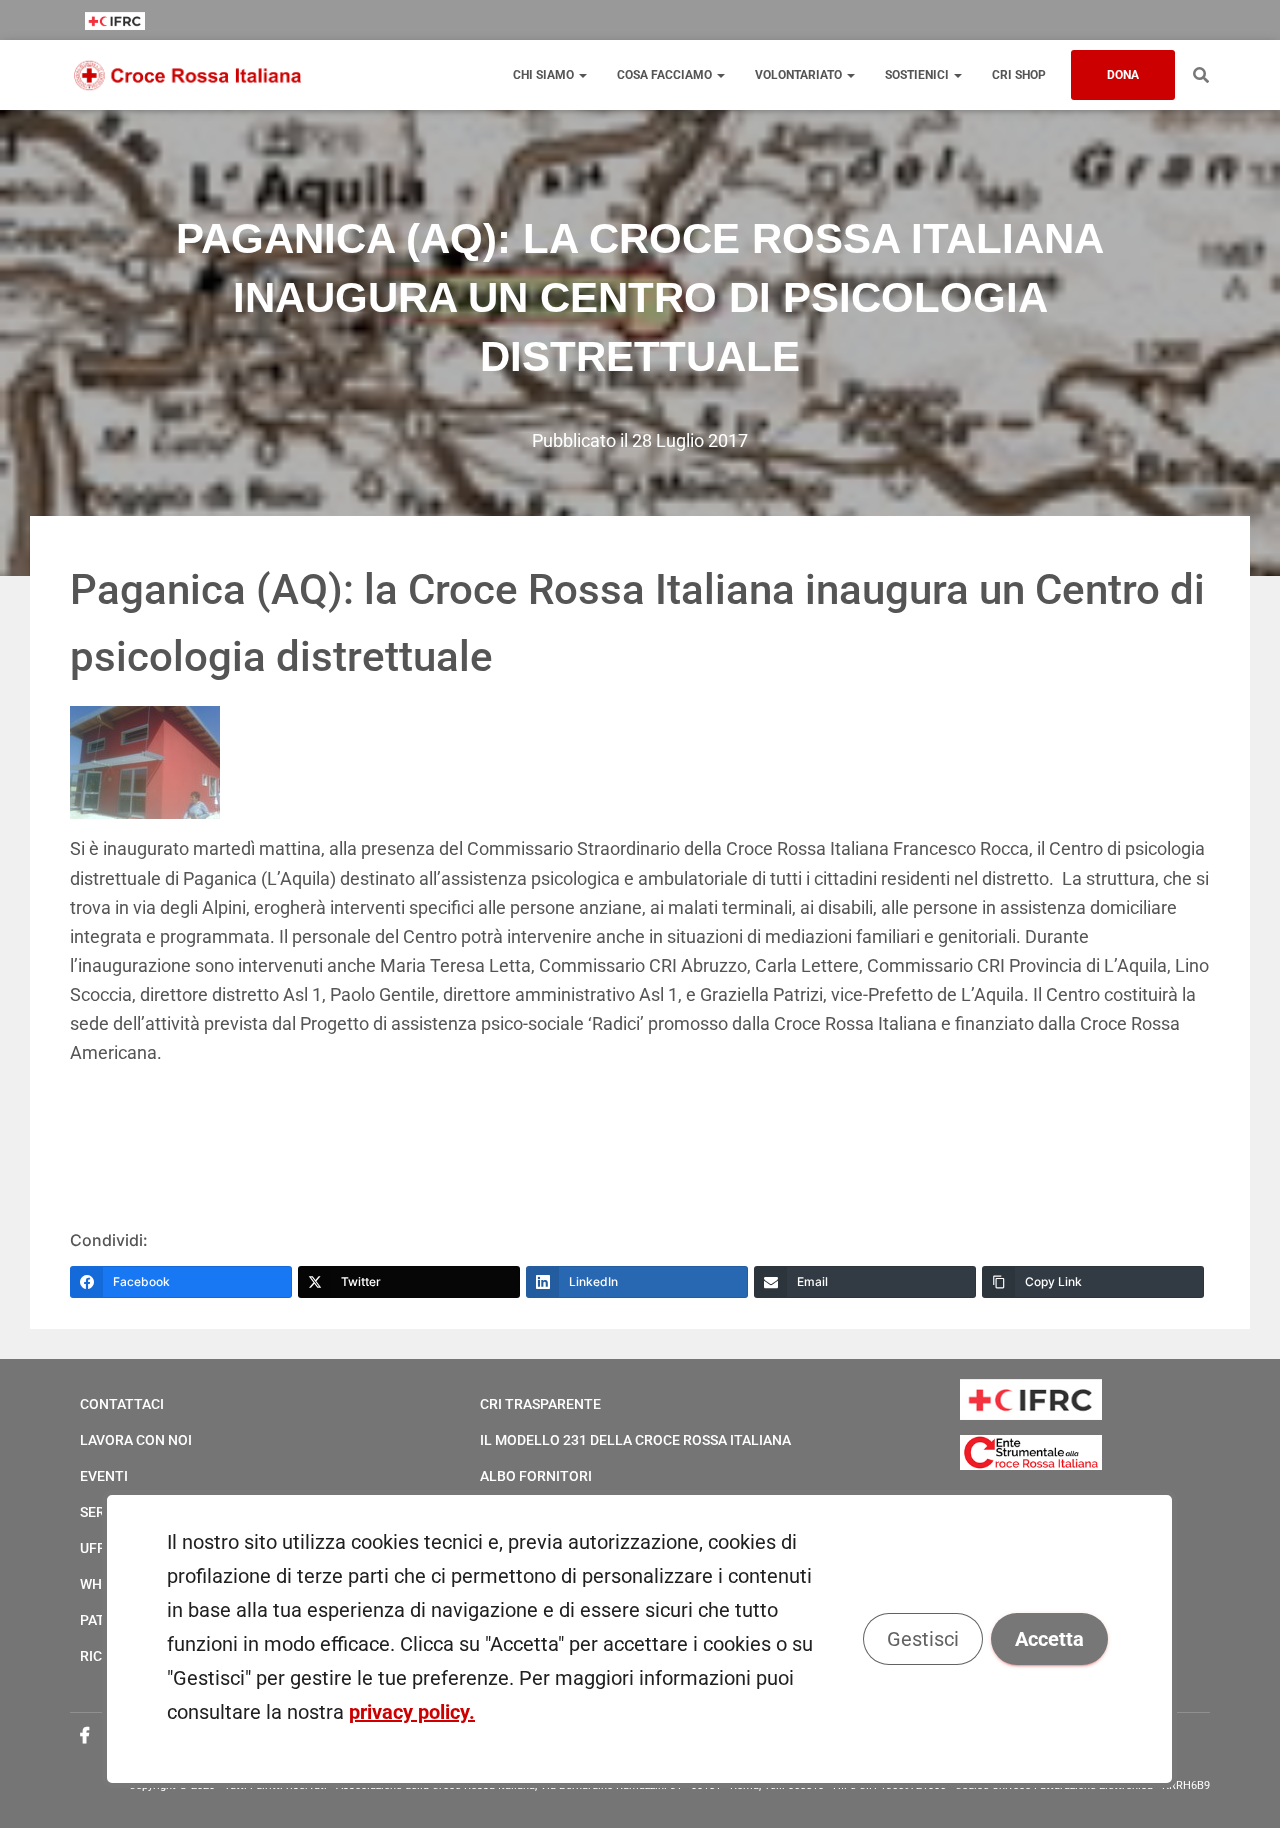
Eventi (104, 1476)
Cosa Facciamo (666, 75)
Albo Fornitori (536, 1476)
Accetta (1050, 1639)
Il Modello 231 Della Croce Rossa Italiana (635, 1440)
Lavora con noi (136, 1440)
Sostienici (918, 75)
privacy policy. (412, 1712)
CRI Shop (1019, 75)
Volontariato (800, 75)
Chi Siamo (545, 75)
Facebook (85, 1736)
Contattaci (122, 1404)
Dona (1123, 75)
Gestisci (924, 1639)
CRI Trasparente (540, 1404)
